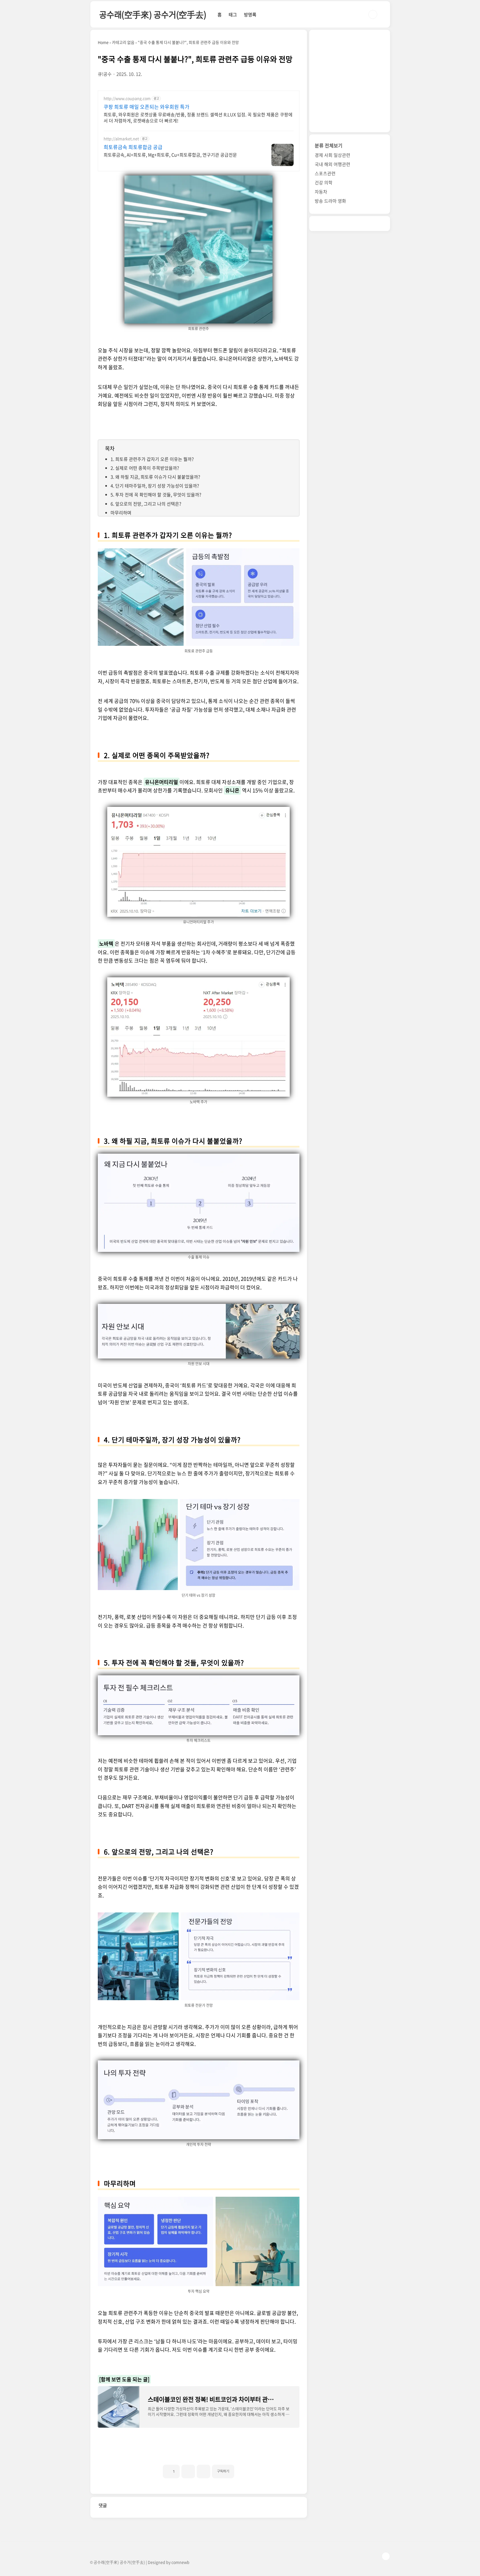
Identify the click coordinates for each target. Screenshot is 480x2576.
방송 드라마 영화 (330, 201)
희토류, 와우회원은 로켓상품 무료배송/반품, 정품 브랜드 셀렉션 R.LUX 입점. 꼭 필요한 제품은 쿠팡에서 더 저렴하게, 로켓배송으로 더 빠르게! (198, 117)
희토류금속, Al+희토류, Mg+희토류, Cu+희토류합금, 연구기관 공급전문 (170, 155)
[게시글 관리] (203, 2471)
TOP (386, 2556)
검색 (373, 14)
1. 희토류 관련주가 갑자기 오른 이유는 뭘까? (152, 459)
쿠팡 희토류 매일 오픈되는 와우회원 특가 (147, 107)
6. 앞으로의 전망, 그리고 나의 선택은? (146, 504)
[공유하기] (188, 2471)
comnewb (180, 2562)
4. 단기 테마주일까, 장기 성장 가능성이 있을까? (155, 486)
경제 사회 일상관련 (332, 155)
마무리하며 (121, 513)
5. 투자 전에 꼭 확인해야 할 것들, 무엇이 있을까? (156, 494)
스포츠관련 (325, 173)
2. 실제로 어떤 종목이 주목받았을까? (145, 468)
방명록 (250, 14)
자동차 (321, 192)
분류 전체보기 (329, 145)
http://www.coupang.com (127, 98)
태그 (233, 14)
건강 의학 (324, 182)
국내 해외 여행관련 (332, 164)
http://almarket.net (121, 139)
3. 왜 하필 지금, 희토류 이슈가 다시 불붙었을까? (155, 477)
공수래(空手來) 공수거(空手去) (153, 14)
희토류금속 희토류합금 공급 (133, 147)
